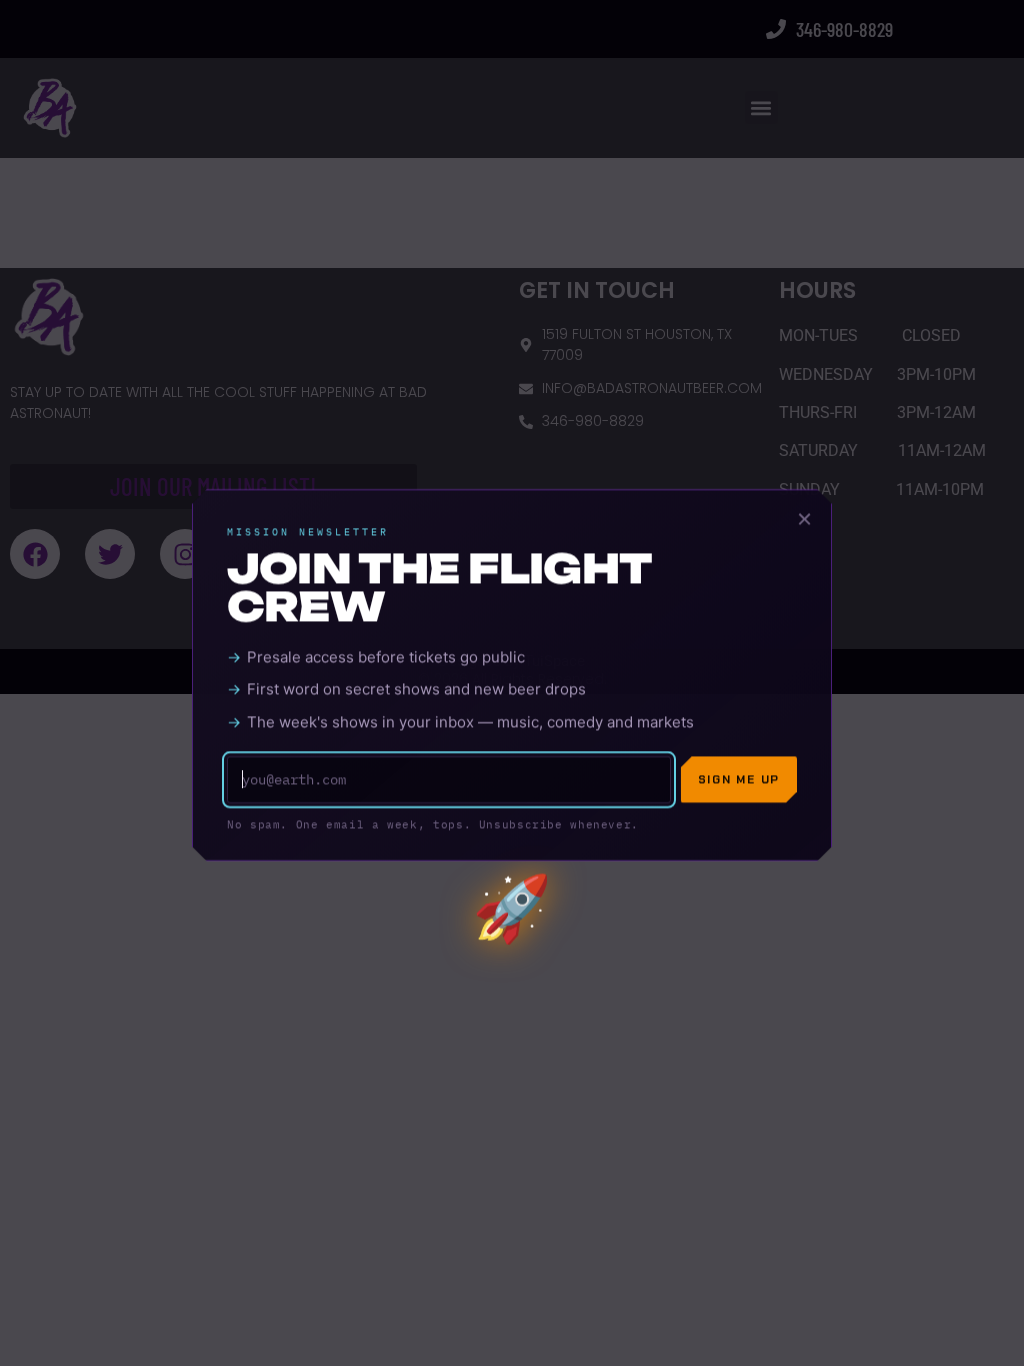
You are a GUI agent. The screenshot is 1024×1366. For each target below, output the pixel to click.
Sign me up (739, 787)
